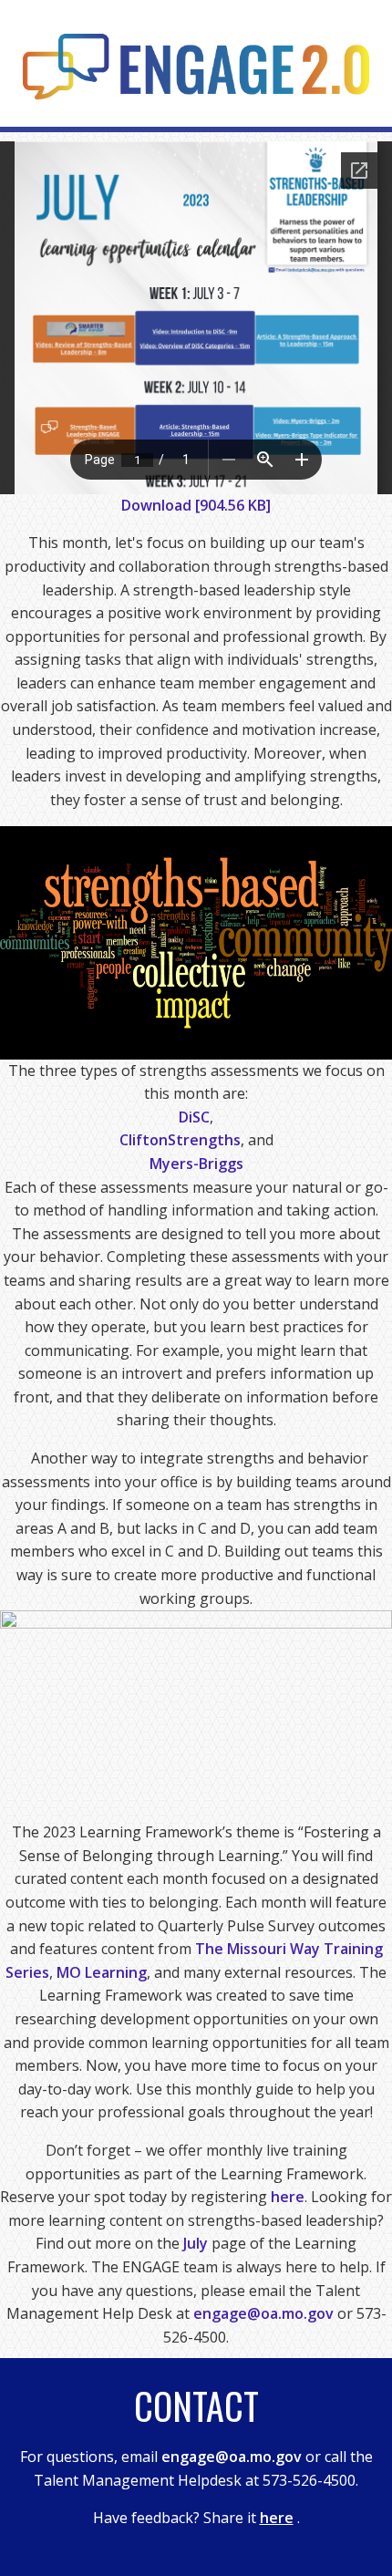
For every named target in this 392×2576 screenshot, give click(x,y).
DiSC (194, 1117)
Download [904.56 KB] (196, 505)
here (288, 2197)
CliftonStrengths (180, 1140)
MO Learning (102, 1972)
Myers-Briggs (196, 1164)
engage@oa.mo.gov (263, 2313)
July (196, 2243)
